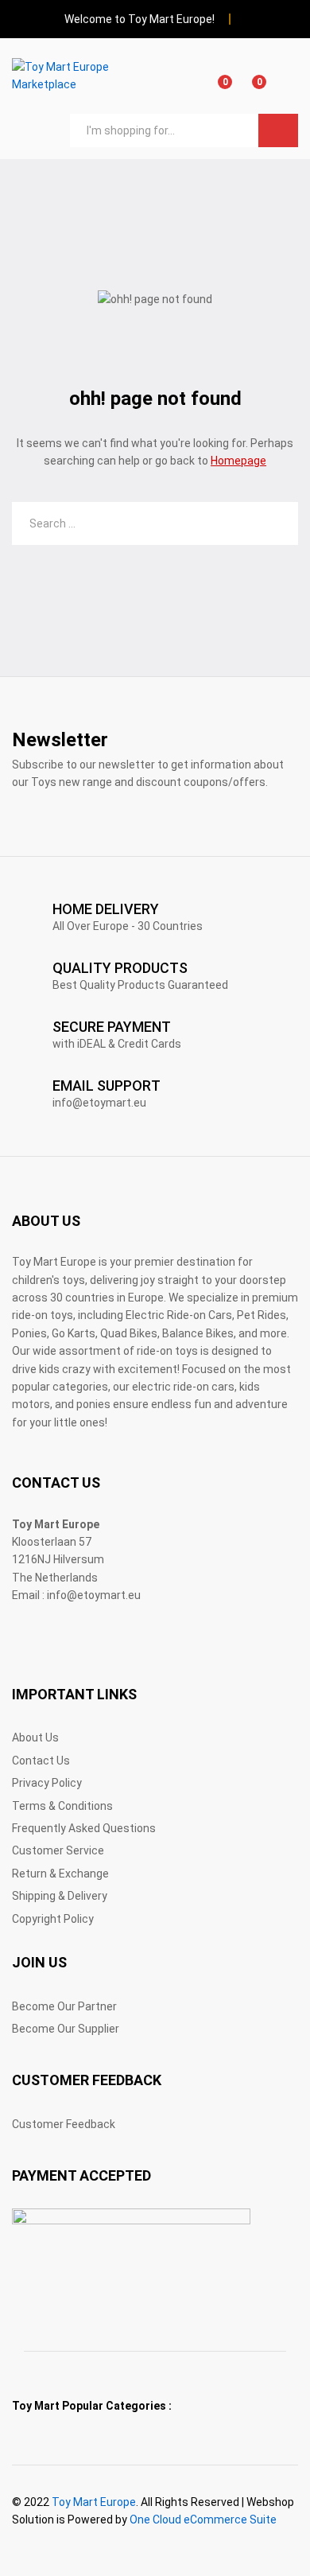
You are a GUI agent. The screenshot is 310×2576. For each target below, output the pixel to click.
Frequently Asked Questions (84, 1828)
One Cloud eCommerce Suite (203, 2520)
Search (278, 130)
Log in (289, 87)
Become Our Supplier (66, 2029)
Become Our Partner (64, 2006)
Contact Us (41, 1761)
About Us (35, 1737)
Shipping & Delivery (60, 1896)
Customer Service (58, 1850)
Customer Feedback (64, 2124)
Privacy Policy (47, 1783)
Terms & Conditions (62, 1806)
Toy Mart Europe (94, 2502)
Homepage (238, 461)
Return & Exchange (60, 1874)
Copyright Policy (53, 1919)
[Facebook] (16, 1645)
